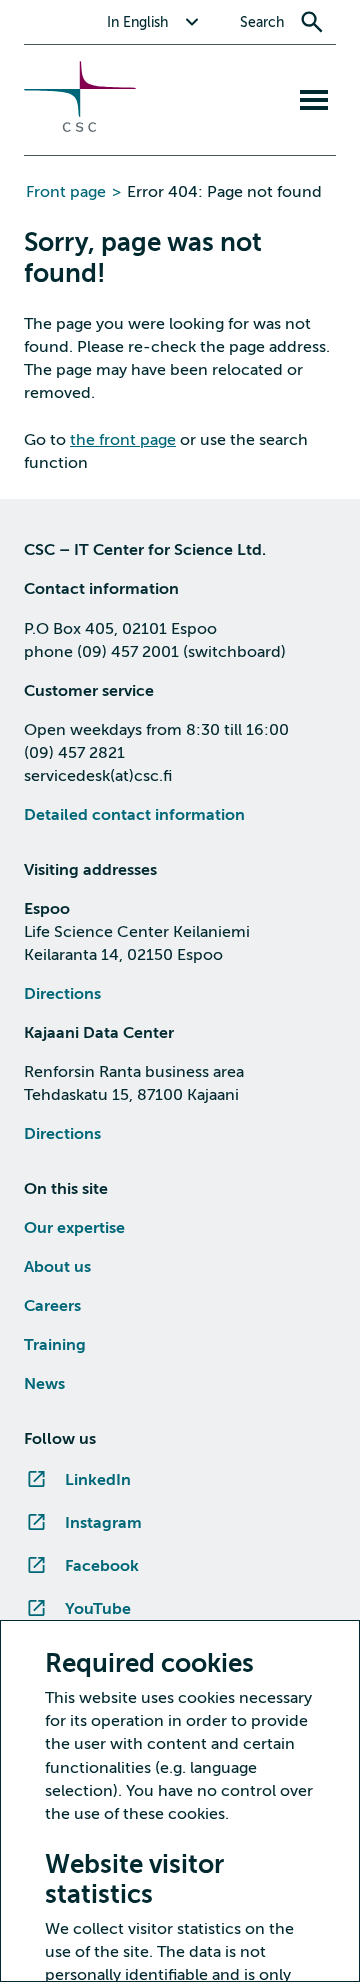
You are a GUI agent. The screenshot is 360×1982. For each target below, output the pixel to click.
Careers (52, 1306)
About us (57, 1267)
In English (137, 22)
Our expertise (74, 1228)
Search (262, 22)
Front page (66, 192)
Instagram (103, 1523)
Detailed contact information (134, 815)
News (44, 1384)
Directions (62, 994)
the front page (123, 440)
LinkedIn (98, 1480)
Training (55, 1345)
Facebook (102, 1566)
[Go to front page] (80, 127)
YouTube (98, 1609)
